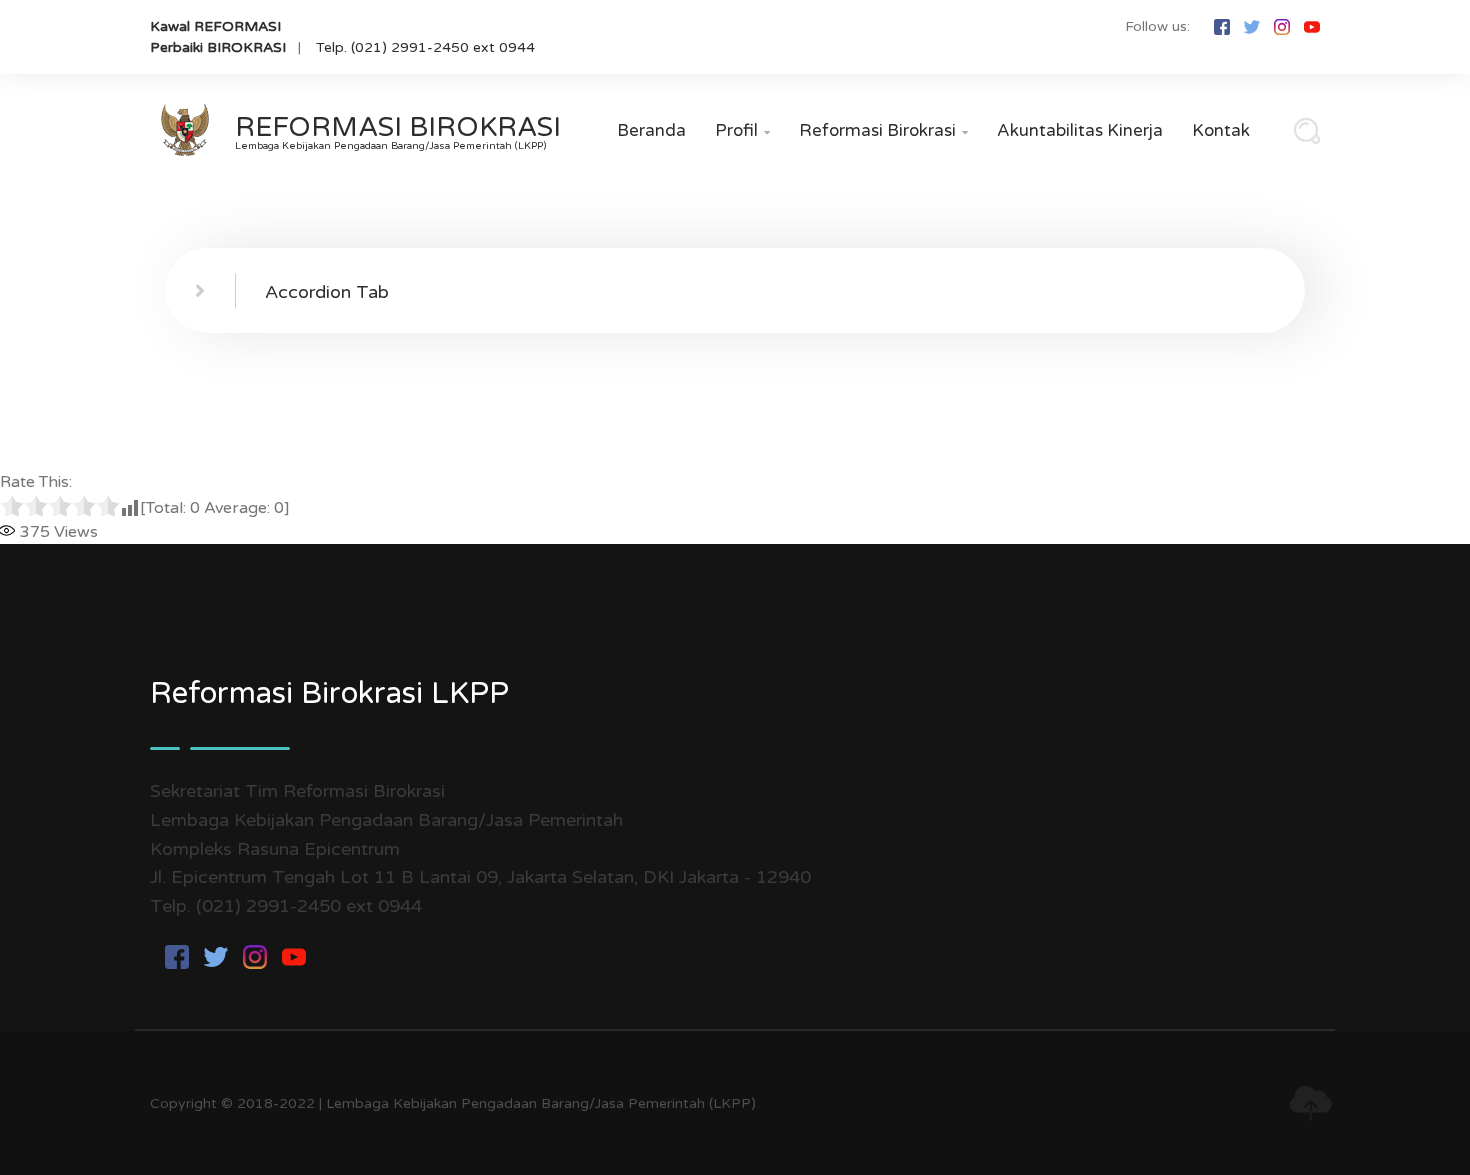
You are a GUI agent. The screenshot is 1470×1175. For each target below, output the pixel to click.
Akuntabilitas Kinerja (1080, 130)
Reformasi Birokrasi (883, 130)
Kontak (1221, 130)
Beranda (651, 130)
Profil (742, 130)
